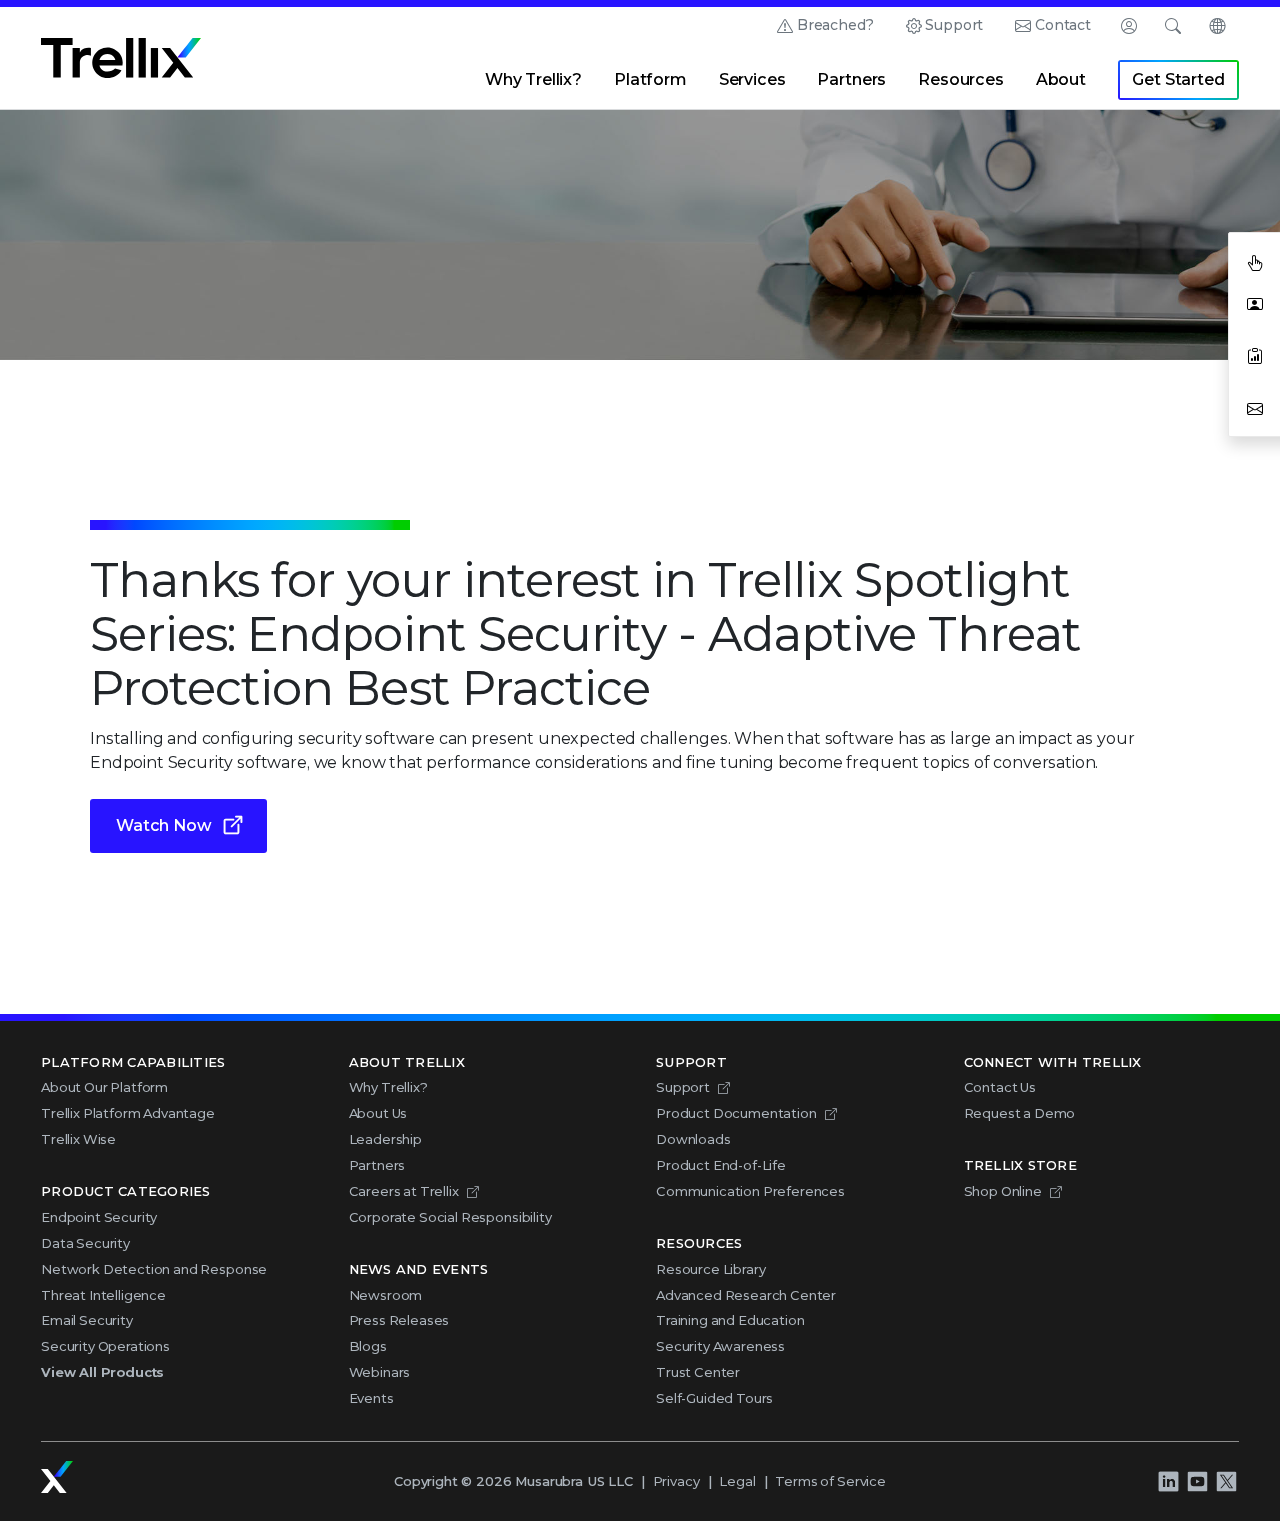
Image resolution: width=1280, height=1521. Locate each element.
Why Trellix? (533, 79)
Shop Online (1003, 1191)
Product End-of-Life (721, 1165)
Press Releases (399, 1320)
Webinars (380, 1372)
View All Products (102, 1372)
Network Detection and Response (154, 1269)
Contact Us (1000, 1087)
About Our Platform (104, 1087)
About (1061, 79)
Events (371, 1398)
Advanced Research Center (746, 1295)
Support (954, 25)
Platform (650, 79)
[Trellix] (57, 1477)
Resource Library (710, 1269)
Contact (1063, 25)
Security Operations (105, 1346)
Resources (961, 79)
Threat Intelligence (103, 1295)
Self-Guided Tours (714, 1398)
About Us (378, 1113)
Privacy (676, 1481)
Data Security (85, 1243)
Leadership (385, 1139)
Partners (851, 79)
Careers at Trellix (404, 1191)
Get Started (1178, 79)
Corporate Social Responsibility (450, 1217)
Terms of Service (830, 1481)
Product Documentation (736, 1113)
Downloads (693, 1139)
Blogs (368, 1346)
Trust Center (698, 1372)
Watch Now (164, 825)
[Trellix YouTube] (1197, 1481)
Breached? (835, 25)
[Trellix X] (1226, 1481)
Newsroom (386, 1295)
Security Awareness (720, 1346)
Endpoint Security (99, 1217)
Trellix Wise (78, 1139)
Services (752, 79)
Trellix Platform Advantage (128, 1113)
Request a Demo (1020, 1113)
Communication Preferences (750, 1191)
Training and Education (730, 1320)
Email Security (87, 1320)
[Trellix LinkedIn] (1168, 1481)
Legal (737, 1481)
